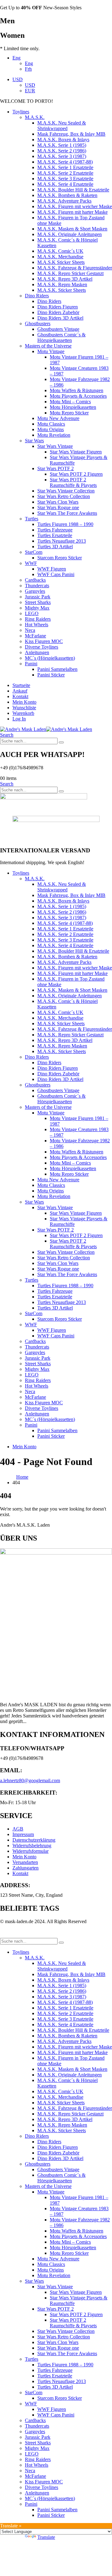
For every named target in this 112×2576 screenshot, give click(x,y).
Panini (31, 664)
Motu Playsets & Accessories (78, 396)
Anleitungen (37, 652)
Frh (28, 69)
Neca (30, 630)
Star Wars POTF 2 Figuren (76, 474)
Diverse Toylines (42, 647)
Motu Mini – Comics (70, 402)
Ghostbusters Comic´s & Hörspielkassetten (61, 337)
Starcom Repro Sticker (60, 558)
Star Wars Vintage (55, 446)
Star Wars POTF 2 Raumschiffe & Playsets (73, 482)
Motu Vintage (51, 351)
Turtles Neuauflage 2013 (62, 541)
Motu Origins (51, 429)
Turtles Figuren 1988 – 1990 (65, 524)
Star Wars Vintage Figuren (76, 452)
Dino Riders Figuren (58, 307)
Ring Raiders (38, 619)
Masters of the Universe (48, 346)
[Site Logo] (46, 729)
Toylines (21, 112)
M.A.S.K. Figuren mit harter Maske (72, 212)
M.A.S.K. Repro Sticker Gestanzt (70, 273)
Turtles (32, 519)
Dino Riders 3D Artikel (60, 318)
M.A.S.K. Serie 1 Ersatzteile (65, 167)
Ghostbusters (38, 324)
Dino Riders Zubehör (58, 312)
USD (18, 79)
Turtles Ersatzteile (55, 535)
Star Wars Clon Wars (58, 502)
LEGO (32, 613)
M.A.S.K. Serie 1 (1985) (62, 145)
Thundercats (37, 586)
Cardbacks (35, 580)
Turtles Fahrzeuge (55, 530)
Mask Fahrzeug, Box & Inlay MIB (71, 134)
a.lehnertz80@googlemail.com (30, 1780)
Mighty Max (37, 608)
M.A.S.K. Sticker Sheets (62, 290)
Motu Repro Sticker (69, 413)
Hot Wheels (37, 625)
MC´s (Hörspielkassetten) (50, 658)
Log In (19, 719)
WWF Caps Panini (56, 574)
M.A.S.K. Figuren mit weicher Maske (75, 206)
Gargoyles (35, 591)
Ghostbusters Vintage (58, 329)
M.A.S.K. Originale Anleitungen (70, 234)
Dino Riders (37, 296)
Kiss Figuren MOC (44, 641)
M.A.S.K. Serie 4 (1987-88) (65, 162)
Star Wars (34, 441)
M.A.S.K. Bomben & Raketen (67, 195)
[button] (7, 735)
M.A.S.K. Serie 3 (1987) (62, 156)
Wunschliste (24, 708)
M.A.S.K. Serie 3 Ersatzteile (65, 179)
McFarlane (35, 636)
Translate (46, 2537)
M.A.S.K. (35, 117)
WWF (31, 563)
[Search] (61, 742)
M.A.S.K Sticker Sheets (61, 262)
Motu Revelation (54, 435)
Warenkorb (23, 713)
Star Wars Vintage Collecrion (66, 491)
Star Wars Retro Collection (64, 496)
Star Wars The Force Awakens (67, 513)
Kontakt (20, 696)
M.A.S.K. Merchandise (60, 257)
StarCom (34, 552)
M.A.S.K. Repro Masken (62, 284)
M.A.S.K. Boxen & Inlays (63, 140)
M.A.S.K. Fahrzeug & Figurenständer (75, 268)
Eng (16, 58)
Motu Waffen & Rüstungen (77, 390)
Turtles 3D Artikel (55, 547)
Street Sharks (38, 602)
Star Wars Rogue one (58, 507)
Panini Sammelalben (57, 669)
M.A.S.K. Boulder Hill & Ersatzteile (73, 190)
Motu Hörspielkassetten (73, 407)
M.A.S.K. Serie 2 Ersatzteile (65, 173)
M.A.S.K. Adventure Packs (64, 201)
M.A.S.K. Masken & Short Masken (72, 229)
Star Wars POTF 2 (56, 468)
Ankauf (20, 691)
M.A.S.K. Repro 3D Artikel (65, 279)
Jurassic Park (38, 597)
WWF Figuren (52, 569)
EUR (30, 91)
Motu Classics (51, 424)
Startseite (21, 685)
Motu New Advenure (58, 418)
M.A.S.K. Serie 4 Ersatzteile (65, 184)
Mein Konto (24, 702)
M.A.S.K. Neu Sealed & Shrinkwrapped (62, 126)
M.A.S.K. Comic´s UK (60, 251)
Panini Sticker (51, 675)
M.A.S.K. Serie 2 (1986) (62, 151)
